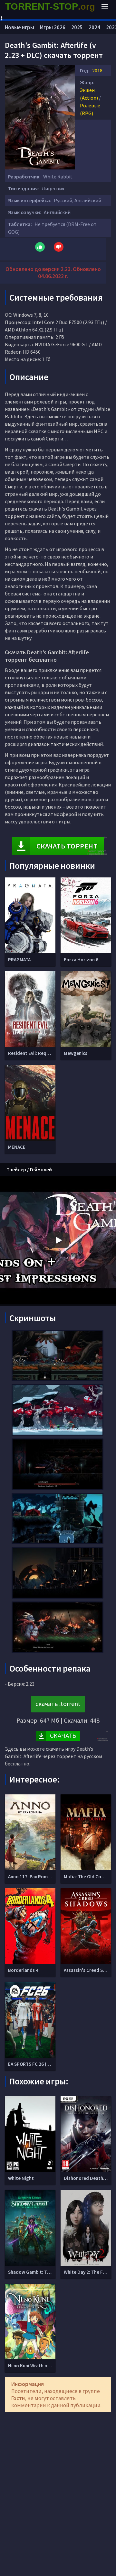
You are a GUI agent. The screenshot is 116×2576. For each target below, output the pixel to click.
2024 (94, 27)
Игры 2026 (53, 27)
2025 (77, 27)
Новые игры (19, 27)
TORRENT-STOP (50, 6)
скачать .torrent (58, 1704)
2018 (97, 70)
